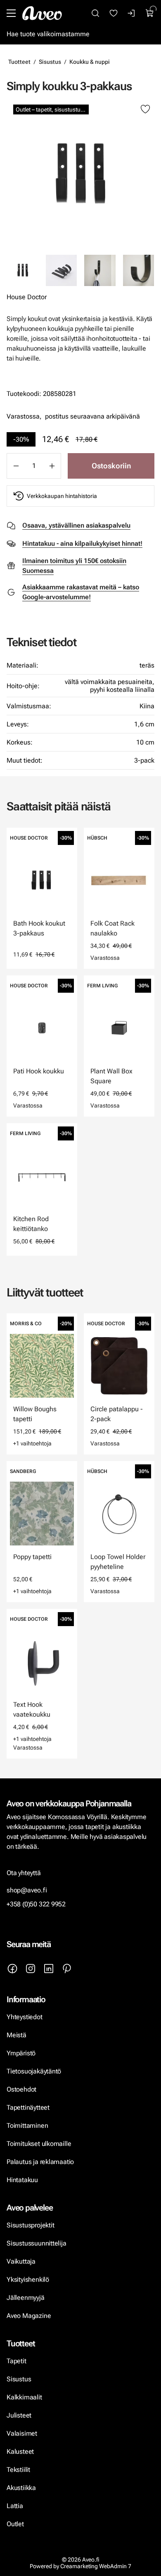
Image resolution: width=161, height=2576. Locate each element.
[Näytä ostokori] (150, 13)
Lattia (15, 2506)
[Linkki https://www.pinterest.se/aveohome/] (67, 1969)
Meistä (17, 2035)
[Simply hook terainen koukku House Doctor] (139, 270)
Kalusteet (20, 2452)
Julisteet (19, 2415)
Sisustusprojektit (30, 2225)
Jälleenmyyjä (26, 2298)
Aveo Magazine (29, 2316)
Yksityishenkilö (28, 2279)
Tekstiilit (18, 2470)
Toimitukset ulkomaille (39, 2144)
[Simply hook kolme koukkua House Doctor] (80, 174)
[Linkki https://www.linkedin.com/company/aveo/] (49, 1969)
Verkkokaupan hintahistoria (62, 496)
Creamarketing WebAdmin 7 (96, 2566)
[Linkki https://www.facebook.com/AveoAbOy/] (12, 1969)
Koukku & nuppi (90, 62)
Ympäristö (21, 2053)
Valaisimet (22, 2433)
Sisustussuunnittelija (37, 2243)
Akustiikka (21, 2488)
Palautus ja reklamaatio (40, 2162)
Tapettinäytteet (28, 2107)
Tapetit (17, 2361)
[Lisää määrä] (52, 466)
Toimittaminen (27, 2126)
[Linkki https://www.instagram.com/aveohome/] (31, 1969)
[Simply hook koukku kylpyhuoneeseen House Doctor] (100, 270)
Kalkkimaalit (24, 2397)
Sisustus (50, 62)
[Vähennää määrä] (16, 466)
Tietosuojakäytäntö (34, 2071)
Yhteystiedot (25, 2017)
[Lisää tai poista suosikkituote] (145, 109)
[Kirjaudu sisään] (132, 13)
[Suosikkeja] (114, 13)
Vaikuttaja (21, 2261)
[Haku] (95, 13)
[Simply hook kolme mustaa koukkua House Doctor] (62, 270)
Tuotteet (19, 62)
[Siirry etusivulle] (42, 13)
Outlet (16, 2524)
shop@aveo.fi (27, 1890)
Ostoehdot (22, 2089)
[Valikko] (11, 13)
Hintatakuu (22, 2180)
